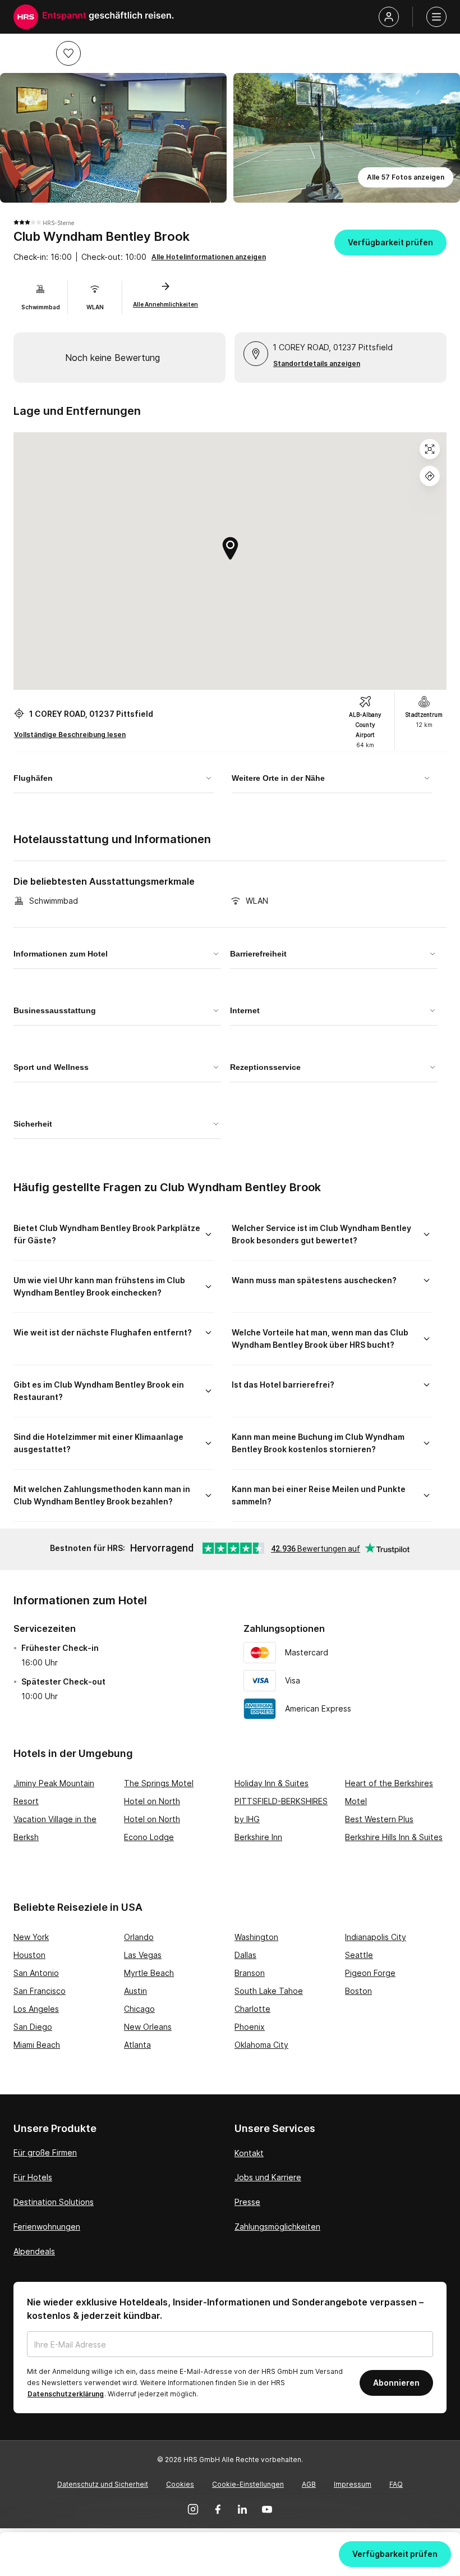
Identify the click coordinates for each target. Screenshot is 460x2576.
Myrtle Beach (149, 1973)
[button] (68, 53)
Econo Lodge (149, 1837)
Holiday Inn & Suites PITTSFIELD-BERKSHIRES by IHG (281, 1801)
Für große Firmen (45, 2152)
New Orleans (148, 2027)
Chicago (139, 2009)
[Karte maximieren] (430, 449)
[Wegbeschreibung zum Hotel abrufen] (430, 476)
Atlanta (137, 2045)
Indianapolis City (376, 1937)
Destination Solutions (54, 2202)
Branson (250, 1973)
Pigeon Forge (370, 1973)
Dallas (245, 1955)
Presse (247, 2202)
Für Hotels (33, 2177)
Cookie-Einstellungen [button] (248, 2484)
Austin (135, 1991)
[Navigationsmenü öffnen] (436, 17)
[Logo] (26, 17)
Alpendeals (34, 2251)
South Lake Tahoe (269, 1991)
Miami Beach (37, 2045)
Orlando (139, 1937)
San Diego (33, 2027)
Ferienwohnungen (47, 2227)
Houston (29, 1955)
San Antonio (36, 1973)
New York (31, 1937)
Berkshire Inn (258, 1837)
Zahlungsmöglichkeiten (277, 2227)
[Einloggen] (389, 17)
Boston (358, 1991)
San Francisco (40, 1991)
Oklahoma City (261, 2045)
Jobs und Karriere (268, 2177)
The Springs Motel (159, 1783)
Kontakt (249, 2153)
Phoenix (250, 2027)
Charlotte (252, 2009)
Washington (256, 1937)
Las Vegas (143, 1955)
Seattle (359, 1955)
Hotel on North (152, 1801)
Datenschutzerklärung (66, 2394)
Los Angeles (36, 2009)
